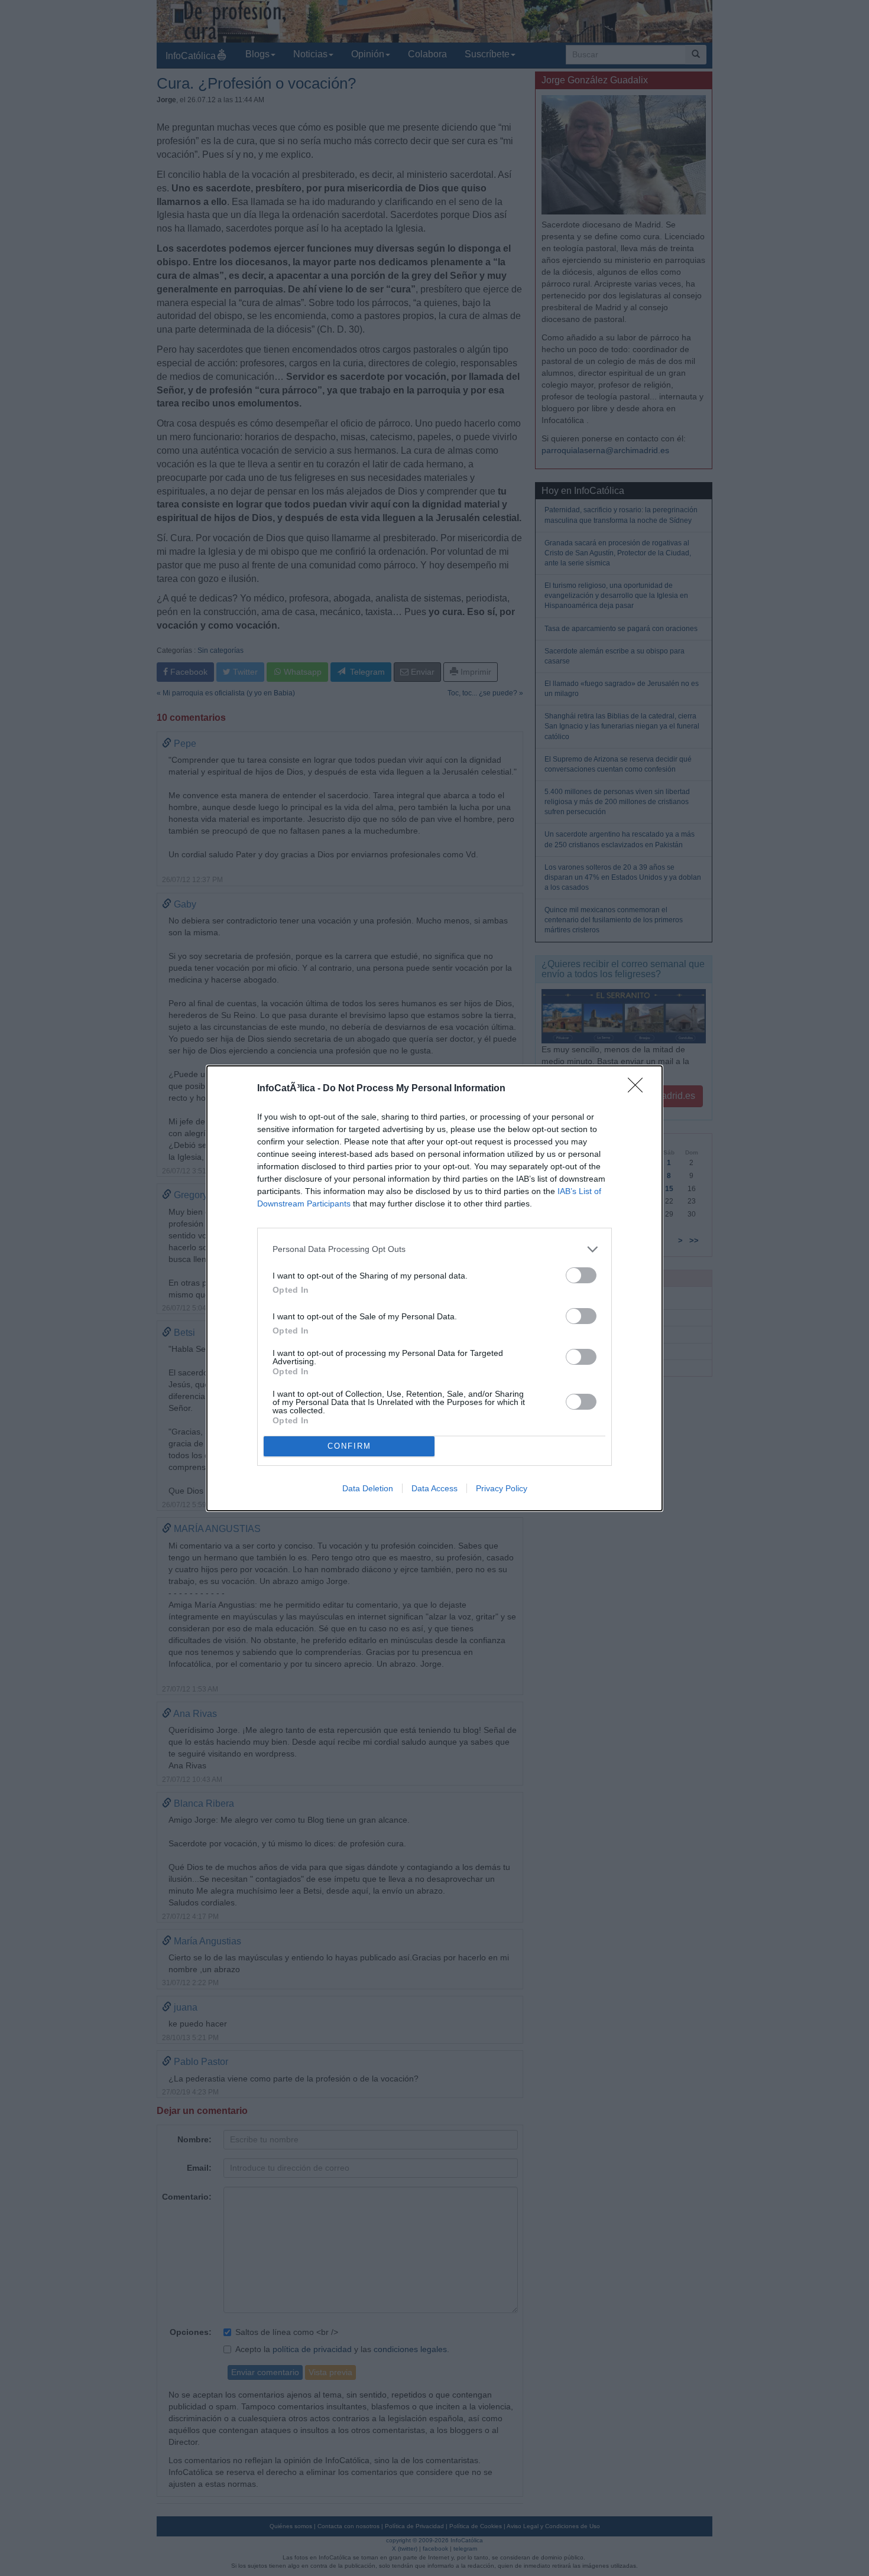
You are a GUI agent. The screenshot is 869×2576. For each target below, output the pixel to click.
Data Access (434, 1488)
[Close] (639, 1089)
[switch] (581, 1275)
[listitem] (434, 1249)
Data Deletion (368, 1488)
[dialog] (434, 1288)
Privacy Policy (502, 1488)
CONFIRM (349, 1446)
